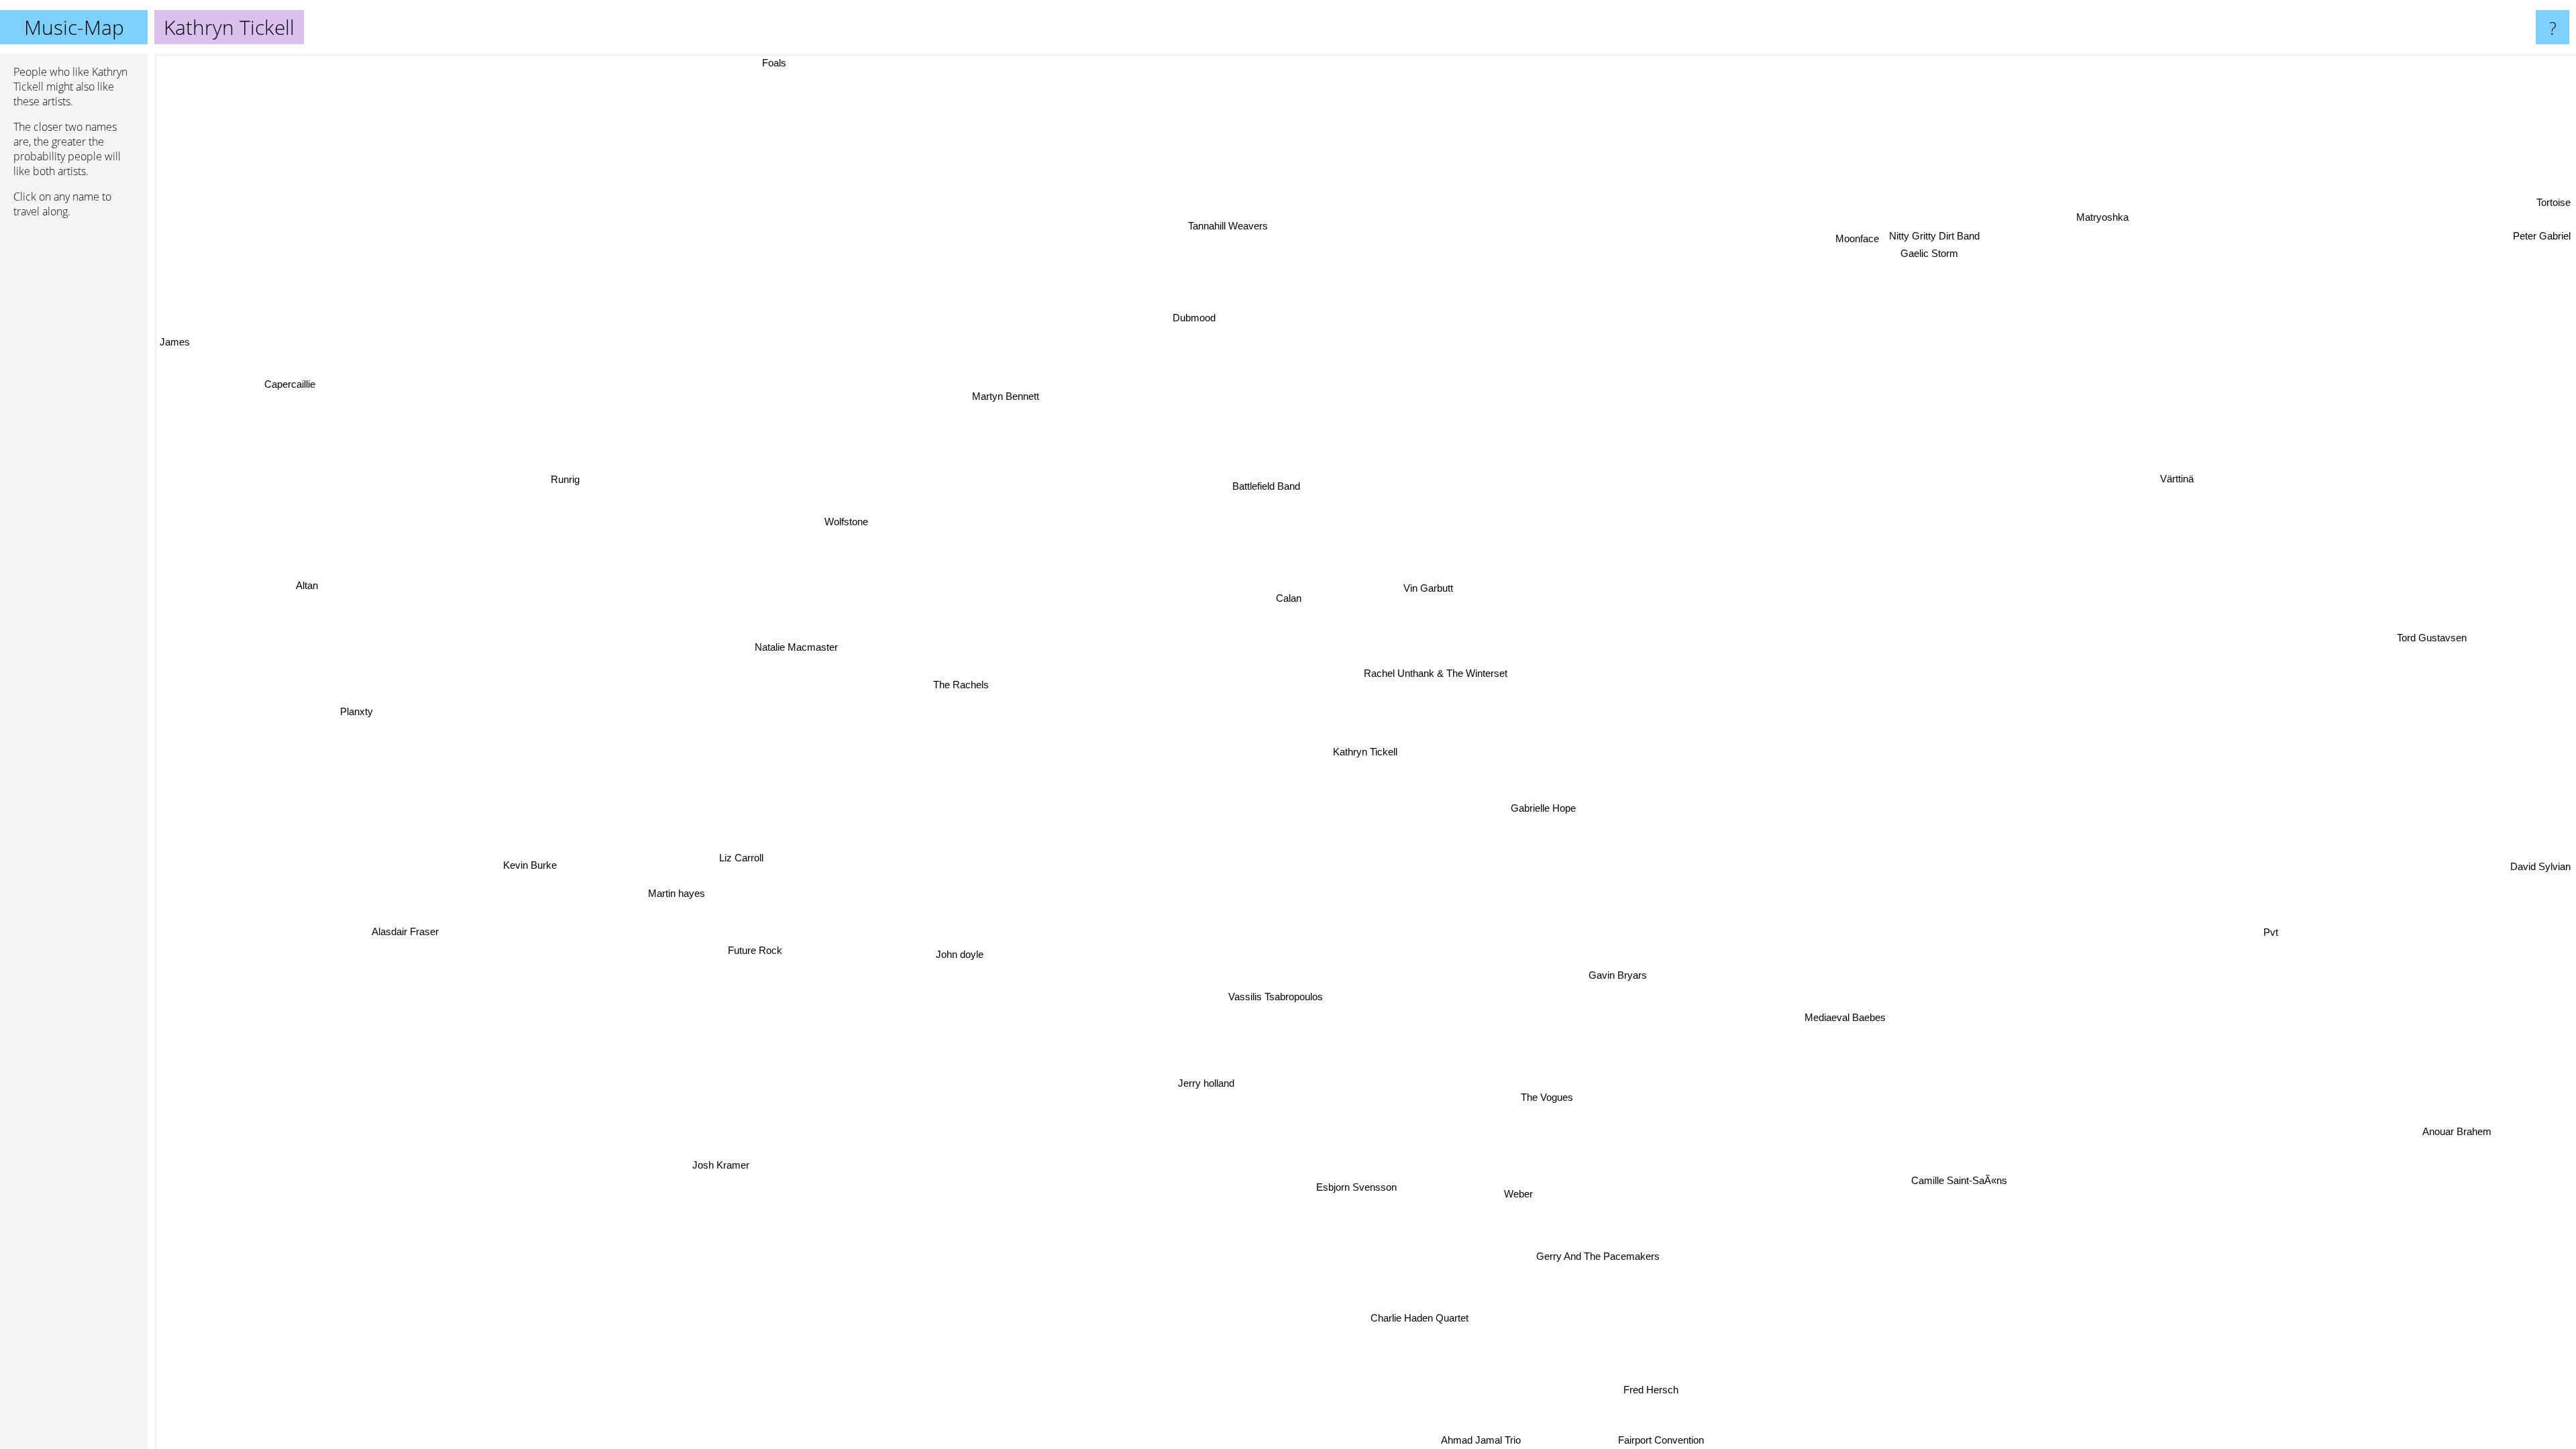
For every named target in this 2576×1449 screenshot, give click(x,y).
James (175, 340)
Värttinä (2190, 497)
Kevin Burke (525, 861)
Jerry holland (1201, 1084)
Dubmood (1177, 318)
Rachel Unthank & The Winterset (1434, 674)
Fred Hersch (1707, 1375)
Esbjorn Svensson (1369, 1191)
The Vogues (1560, 1095)
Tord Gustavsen (2432, 646)
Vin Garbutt (1426, 587)
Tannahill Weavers (1213, 226)
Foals (751, 63)
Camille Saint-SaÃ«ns (1929, 1192)
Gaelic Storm (1935, 246)
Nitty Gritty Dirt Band (1932, 229)
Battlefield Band (1243, 489)
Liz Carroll (738, 857)
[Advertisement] (74, 434)
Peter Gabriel (2542, 231)
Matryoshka (2126, 234)
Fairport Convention (1629, 1440)
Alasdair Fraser (405, 935)
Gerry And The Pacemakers (1620, 1253)
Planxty (355, 707)
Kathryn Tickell (1365, 752)
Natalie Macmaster (794, 650)
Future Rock (738, 939)
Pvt (2306, 872)
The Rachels (952, 695)
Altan (306, 581)
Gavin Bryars (1560, 982)
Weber (1455, 1200)
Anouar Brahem (2434, 1143)
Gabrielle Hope (1541, 808)
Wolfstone (843, 524)
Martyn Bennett (1006, 398)
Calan (1298, 596)
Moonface (1874, 251)
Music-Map (74, 27)
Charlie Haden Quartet (1472, 1321)
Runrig (563, 478)
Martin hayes (673, 891)
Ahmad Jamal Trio (1687, 1440)
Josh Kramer (726, 1180)
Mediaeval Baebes (1838, 1020)
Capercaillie (290, 381)
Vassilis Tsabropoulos (1227, 1002)
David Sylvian (2540, 838)
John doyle (956, 956)
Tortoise (2554, 208)
